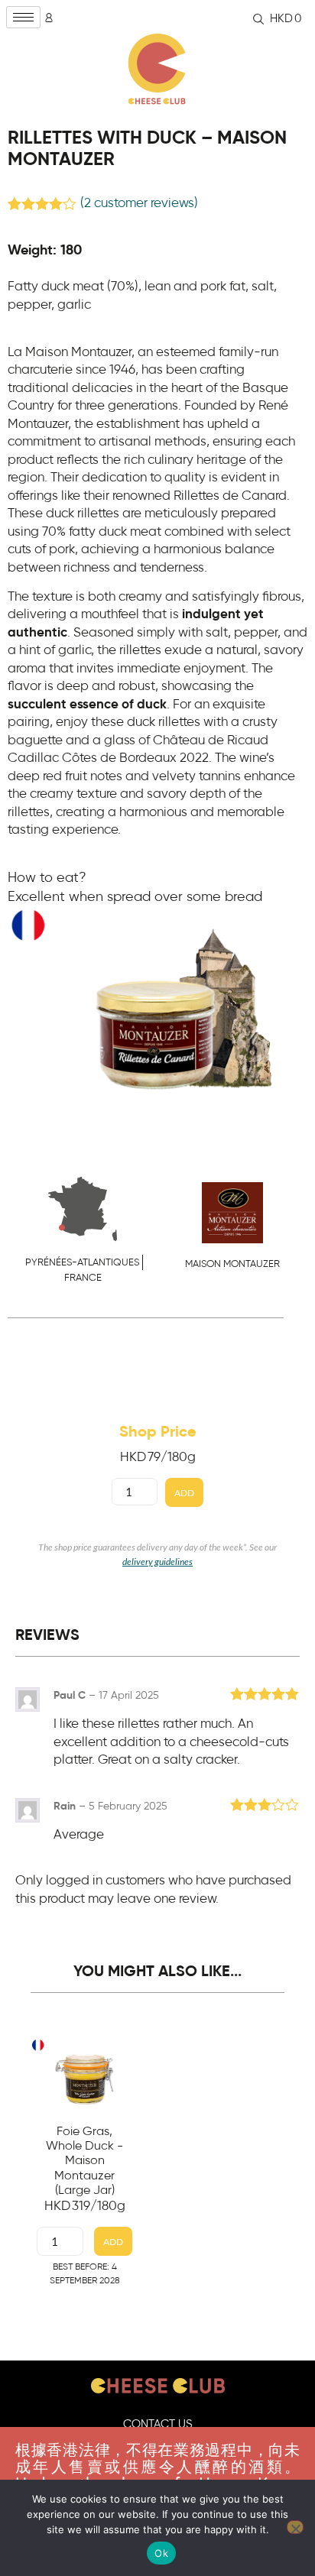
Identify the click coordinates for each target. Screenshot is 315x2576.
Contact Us (158, 2424)
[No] (295, 2527)
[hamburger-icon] (23, 17)
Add (184, 1493)
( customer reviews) (139, 203)
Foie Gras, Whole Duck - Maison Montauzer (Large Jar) (84, 2161)
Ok (161, 2553)
